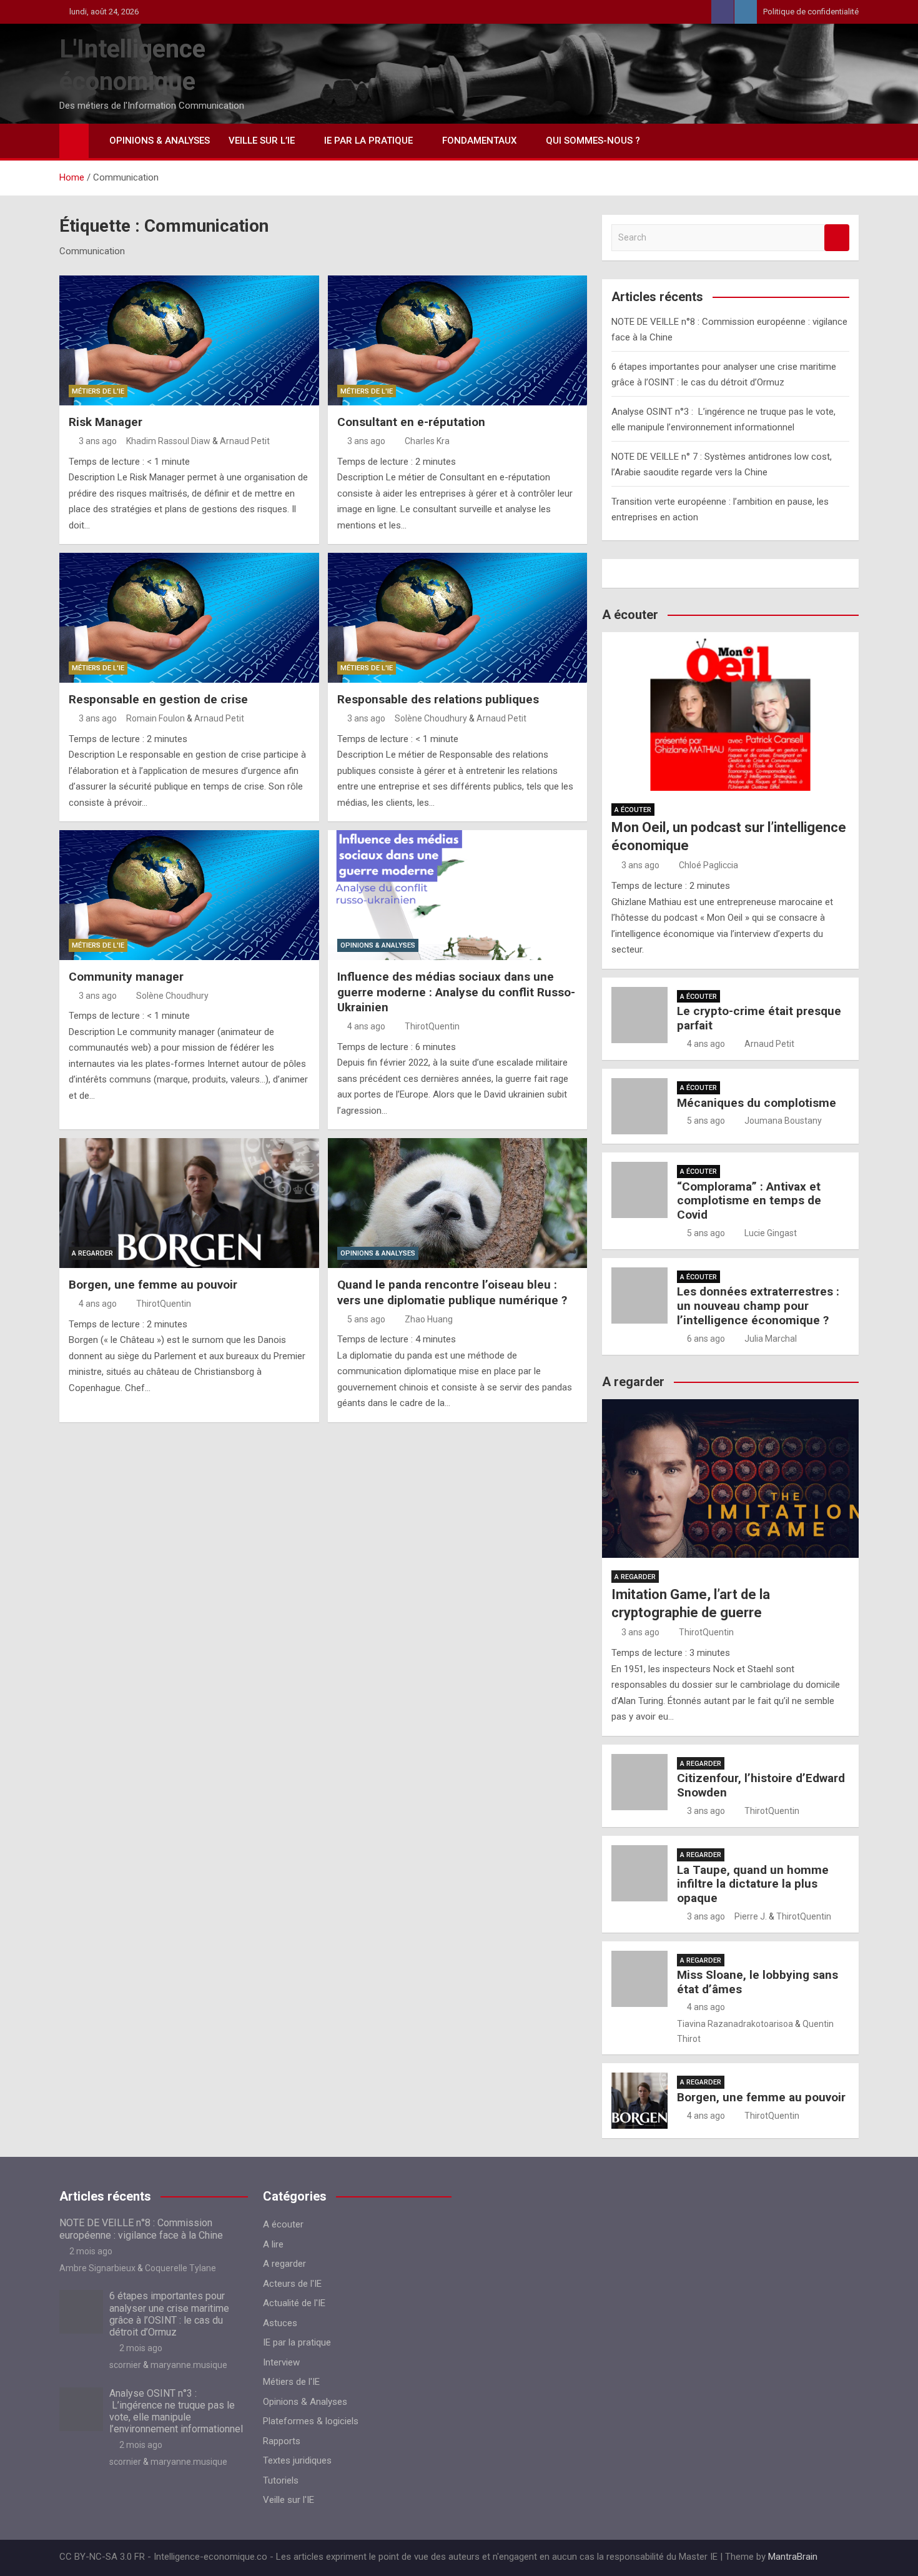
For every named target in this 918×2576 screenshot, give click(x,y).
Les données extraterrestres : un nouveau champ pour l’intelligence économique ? (758, 1306)
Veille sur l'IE (289, 2500)
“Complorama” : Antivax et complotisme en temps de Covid (749, 1201)
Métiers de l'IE (98, 391)
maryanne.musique (189, 2365)
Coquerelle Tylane (180, 2268)
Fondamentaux (479, 141)
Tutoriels (281, 2480)
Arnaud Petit (245, 441)
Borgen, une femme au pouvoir (153, 1285)
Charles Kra (427, 441)
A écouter (633, 810)
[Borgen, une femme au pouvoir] (189, 1203)
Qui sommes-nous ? (593, 141)
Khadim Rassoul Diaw (168, 441)
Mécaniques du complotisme (757, 1103)
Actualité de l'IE (294, 2303)
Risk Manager (106, 422)
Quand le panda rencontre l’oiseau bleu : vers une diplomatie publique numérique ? (452, 1292)
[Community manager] (189, 895)
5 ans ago (366, 1319)
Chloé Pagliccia (708, 865)
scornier (125, 2365)
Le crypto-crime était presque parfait (759, 1018)
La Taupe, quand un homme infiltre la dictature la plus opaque (753, 1884)
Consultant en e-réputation (411, 422)
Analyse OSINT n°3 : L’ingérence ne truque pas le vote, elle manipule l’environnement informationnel (176, 2411)
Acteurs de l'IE (292, 2284)
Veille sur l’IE (262, 141)
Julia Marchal (771, 1339)
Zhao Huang (429, 1319)
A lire (273, 2244)
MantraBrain (793, 2557)
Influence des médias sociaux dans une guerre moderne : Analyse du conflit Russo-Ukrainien (456, 992)
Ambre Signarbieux (97, 2268)
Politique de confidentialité (811, 12)
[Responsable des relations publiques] (458, 618)
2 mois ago (91, 2251)
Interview (281, 2362)
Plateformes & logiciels (311, 2421)
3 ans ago (98, 441)
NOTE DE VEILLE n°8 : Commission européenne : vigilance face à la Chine (141, 2229)
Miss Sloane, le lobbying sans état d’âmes (758, 1982)
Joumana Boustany (783, 1121)
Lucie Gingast (771, 1233)
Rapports (282, 2441)
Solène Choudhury (431, 718)
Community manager (126, 977)
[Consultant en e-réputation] (458, 340)
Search (837, 238)
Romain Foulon (155, 718)
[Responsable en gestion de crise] (189, 618)
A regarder (92, 1253)
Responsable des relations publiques (438, 699)
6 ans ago (706, 1339)
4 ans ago (366, 1026)
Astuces (280, 2323)
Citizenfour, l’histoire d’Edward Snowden (761, 1785)
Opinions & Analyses (160, 141)
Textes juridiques (297, 2460)
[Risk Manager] (189, 340)
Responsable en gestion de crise (158, 699)
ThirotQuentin (432, 1026)
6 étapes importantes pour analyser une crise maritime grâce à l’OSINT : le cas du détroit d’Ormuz (169, 2314)
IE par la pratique (368, 141)
